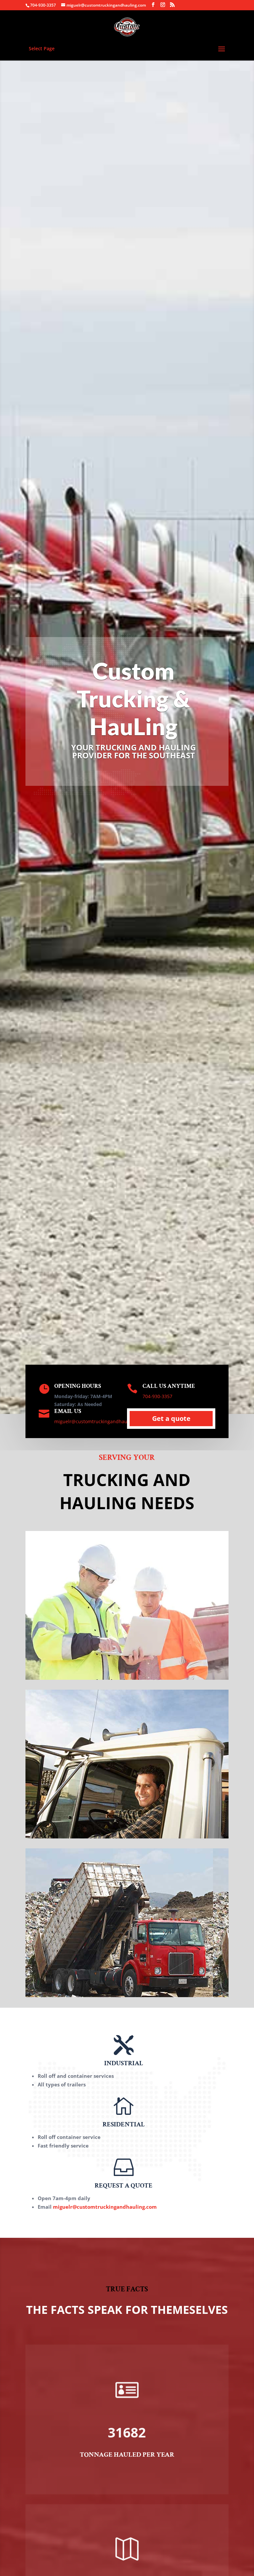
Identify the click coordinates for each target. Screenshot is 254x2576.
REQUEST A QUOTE (124, 2186)
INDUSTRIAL (124, 2063)
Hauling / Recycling (127, 1984)
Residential (127, 1825)
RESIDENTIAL (124, 2124)
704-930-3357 (43, 5)
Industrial (127, 1666)
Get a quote (171, 1418)
